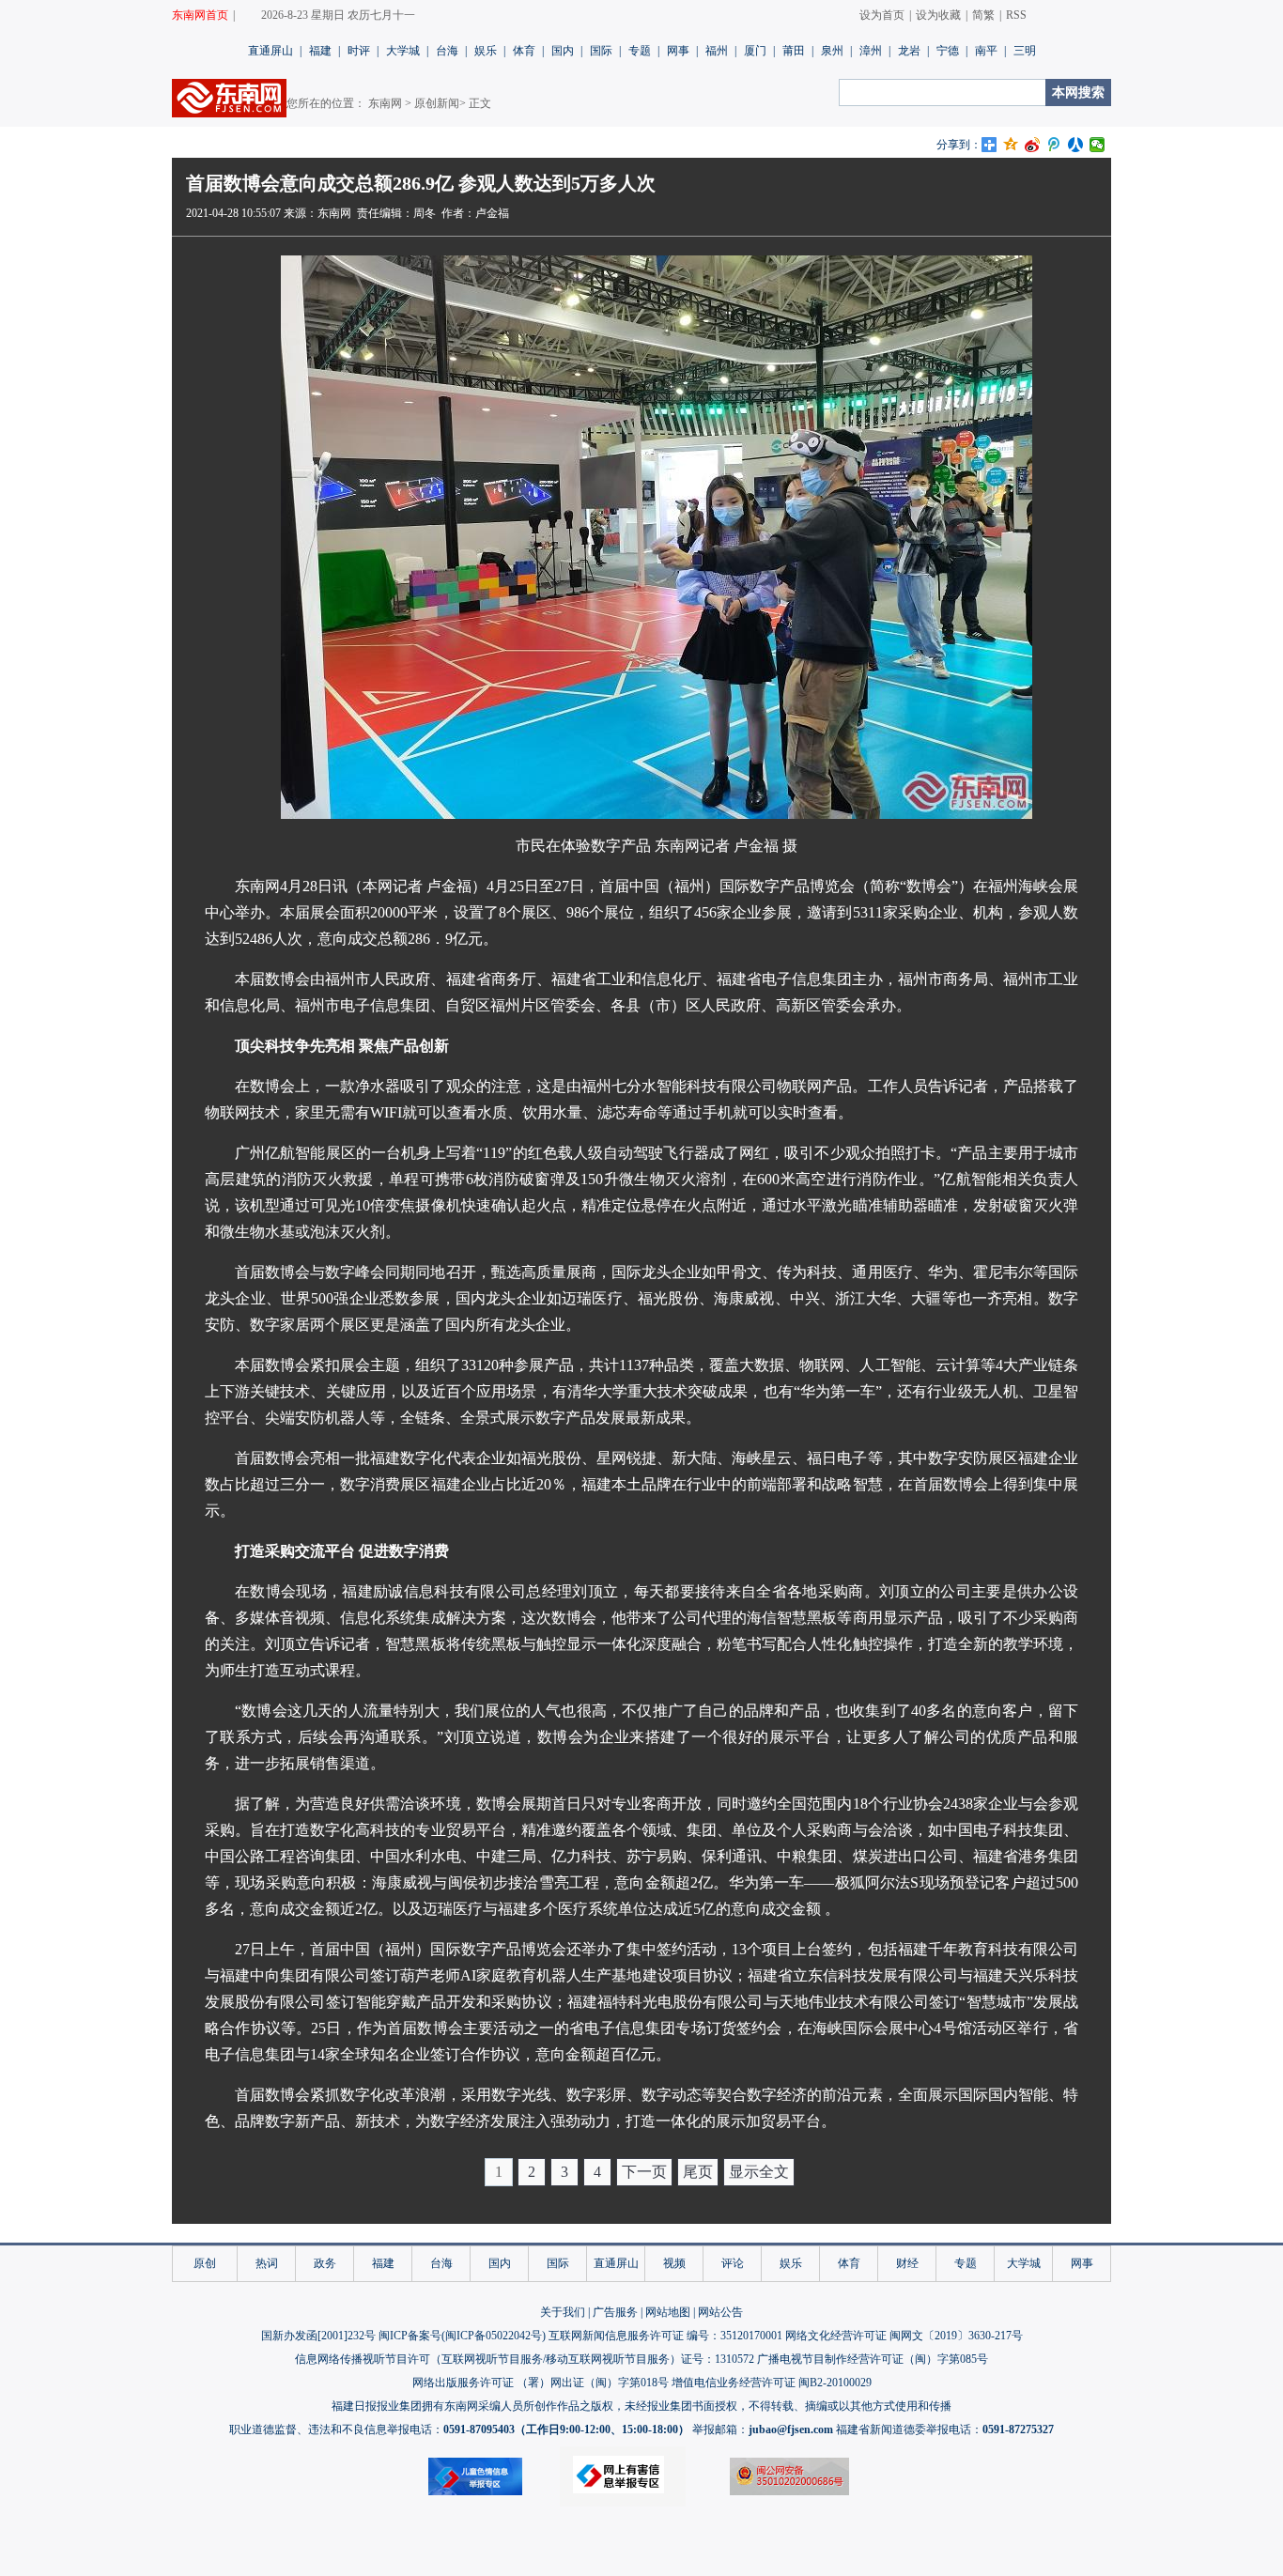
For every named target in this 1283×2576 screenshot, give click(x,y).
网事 (678, 51)
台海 (447, 51)
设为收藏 (938, 15)
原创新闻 (437, 103)
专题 (640, 51)
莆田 (794, 51)
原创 (205, 2263)
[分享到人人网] (1076, 145)
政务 (325, 2263)
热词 (267, 2263)
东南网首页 (200, 15)
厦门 (755, 51)
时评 (359, 51)
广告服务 (615, 2312)
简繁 (983, 15)
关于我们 (563, 2312)
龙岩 (909, 51)
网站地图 (668, 2312)
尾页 (698, 2172)
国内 (563, 51)
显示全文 (759, 2172)
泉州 (832, 51)
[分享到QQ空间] (1011, 145)
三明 (1025, 51)
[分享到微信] (1098, 145)
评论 (733, 2263)
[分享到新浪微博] (1033, 145)
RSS (1016, 15)
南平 (986, 51)
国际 (601, 51)
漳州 (871, 51)
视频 (674, 2263)
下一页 (644, 2172)
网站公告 (720, 2312)
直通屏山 (271, 51)
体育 (524, 51)
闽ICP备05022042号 (494, 2336)
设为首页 (882, 15)
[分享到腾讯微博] (1054, 145)
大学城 (403, 51)
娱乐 (486, 51)
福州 (717, 51)
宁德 (948, 51)
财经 (907, 2263)
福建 (320, 51)
